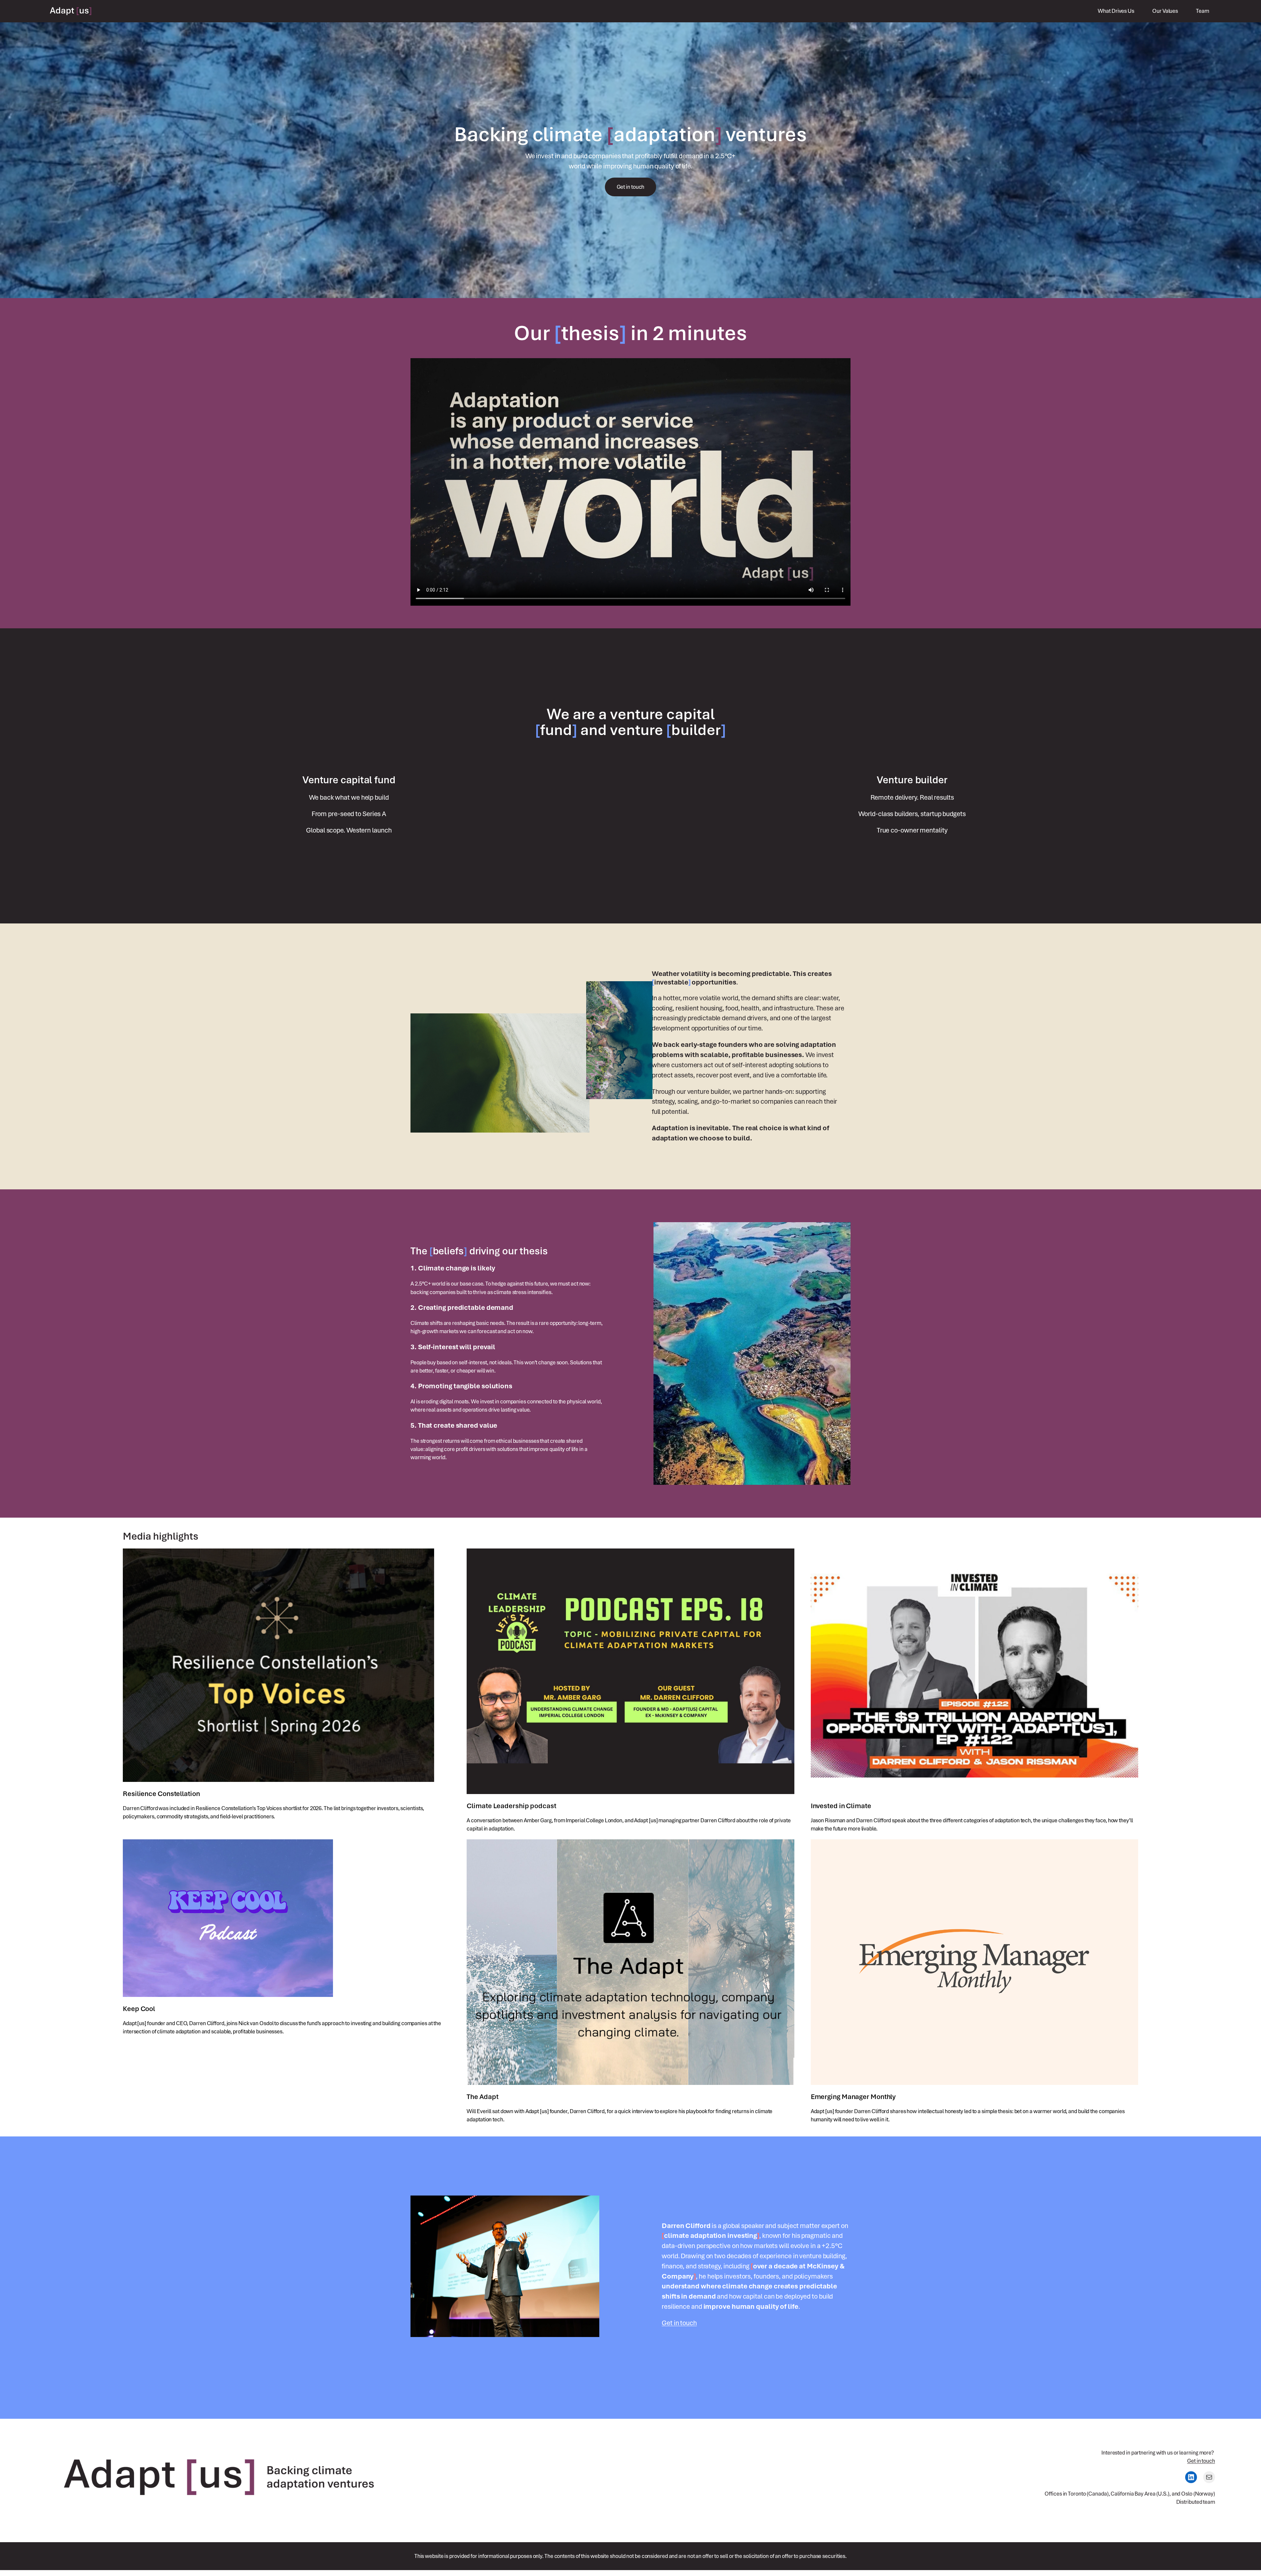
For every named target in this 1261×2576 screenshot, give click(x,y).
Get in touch (679, 2323)
